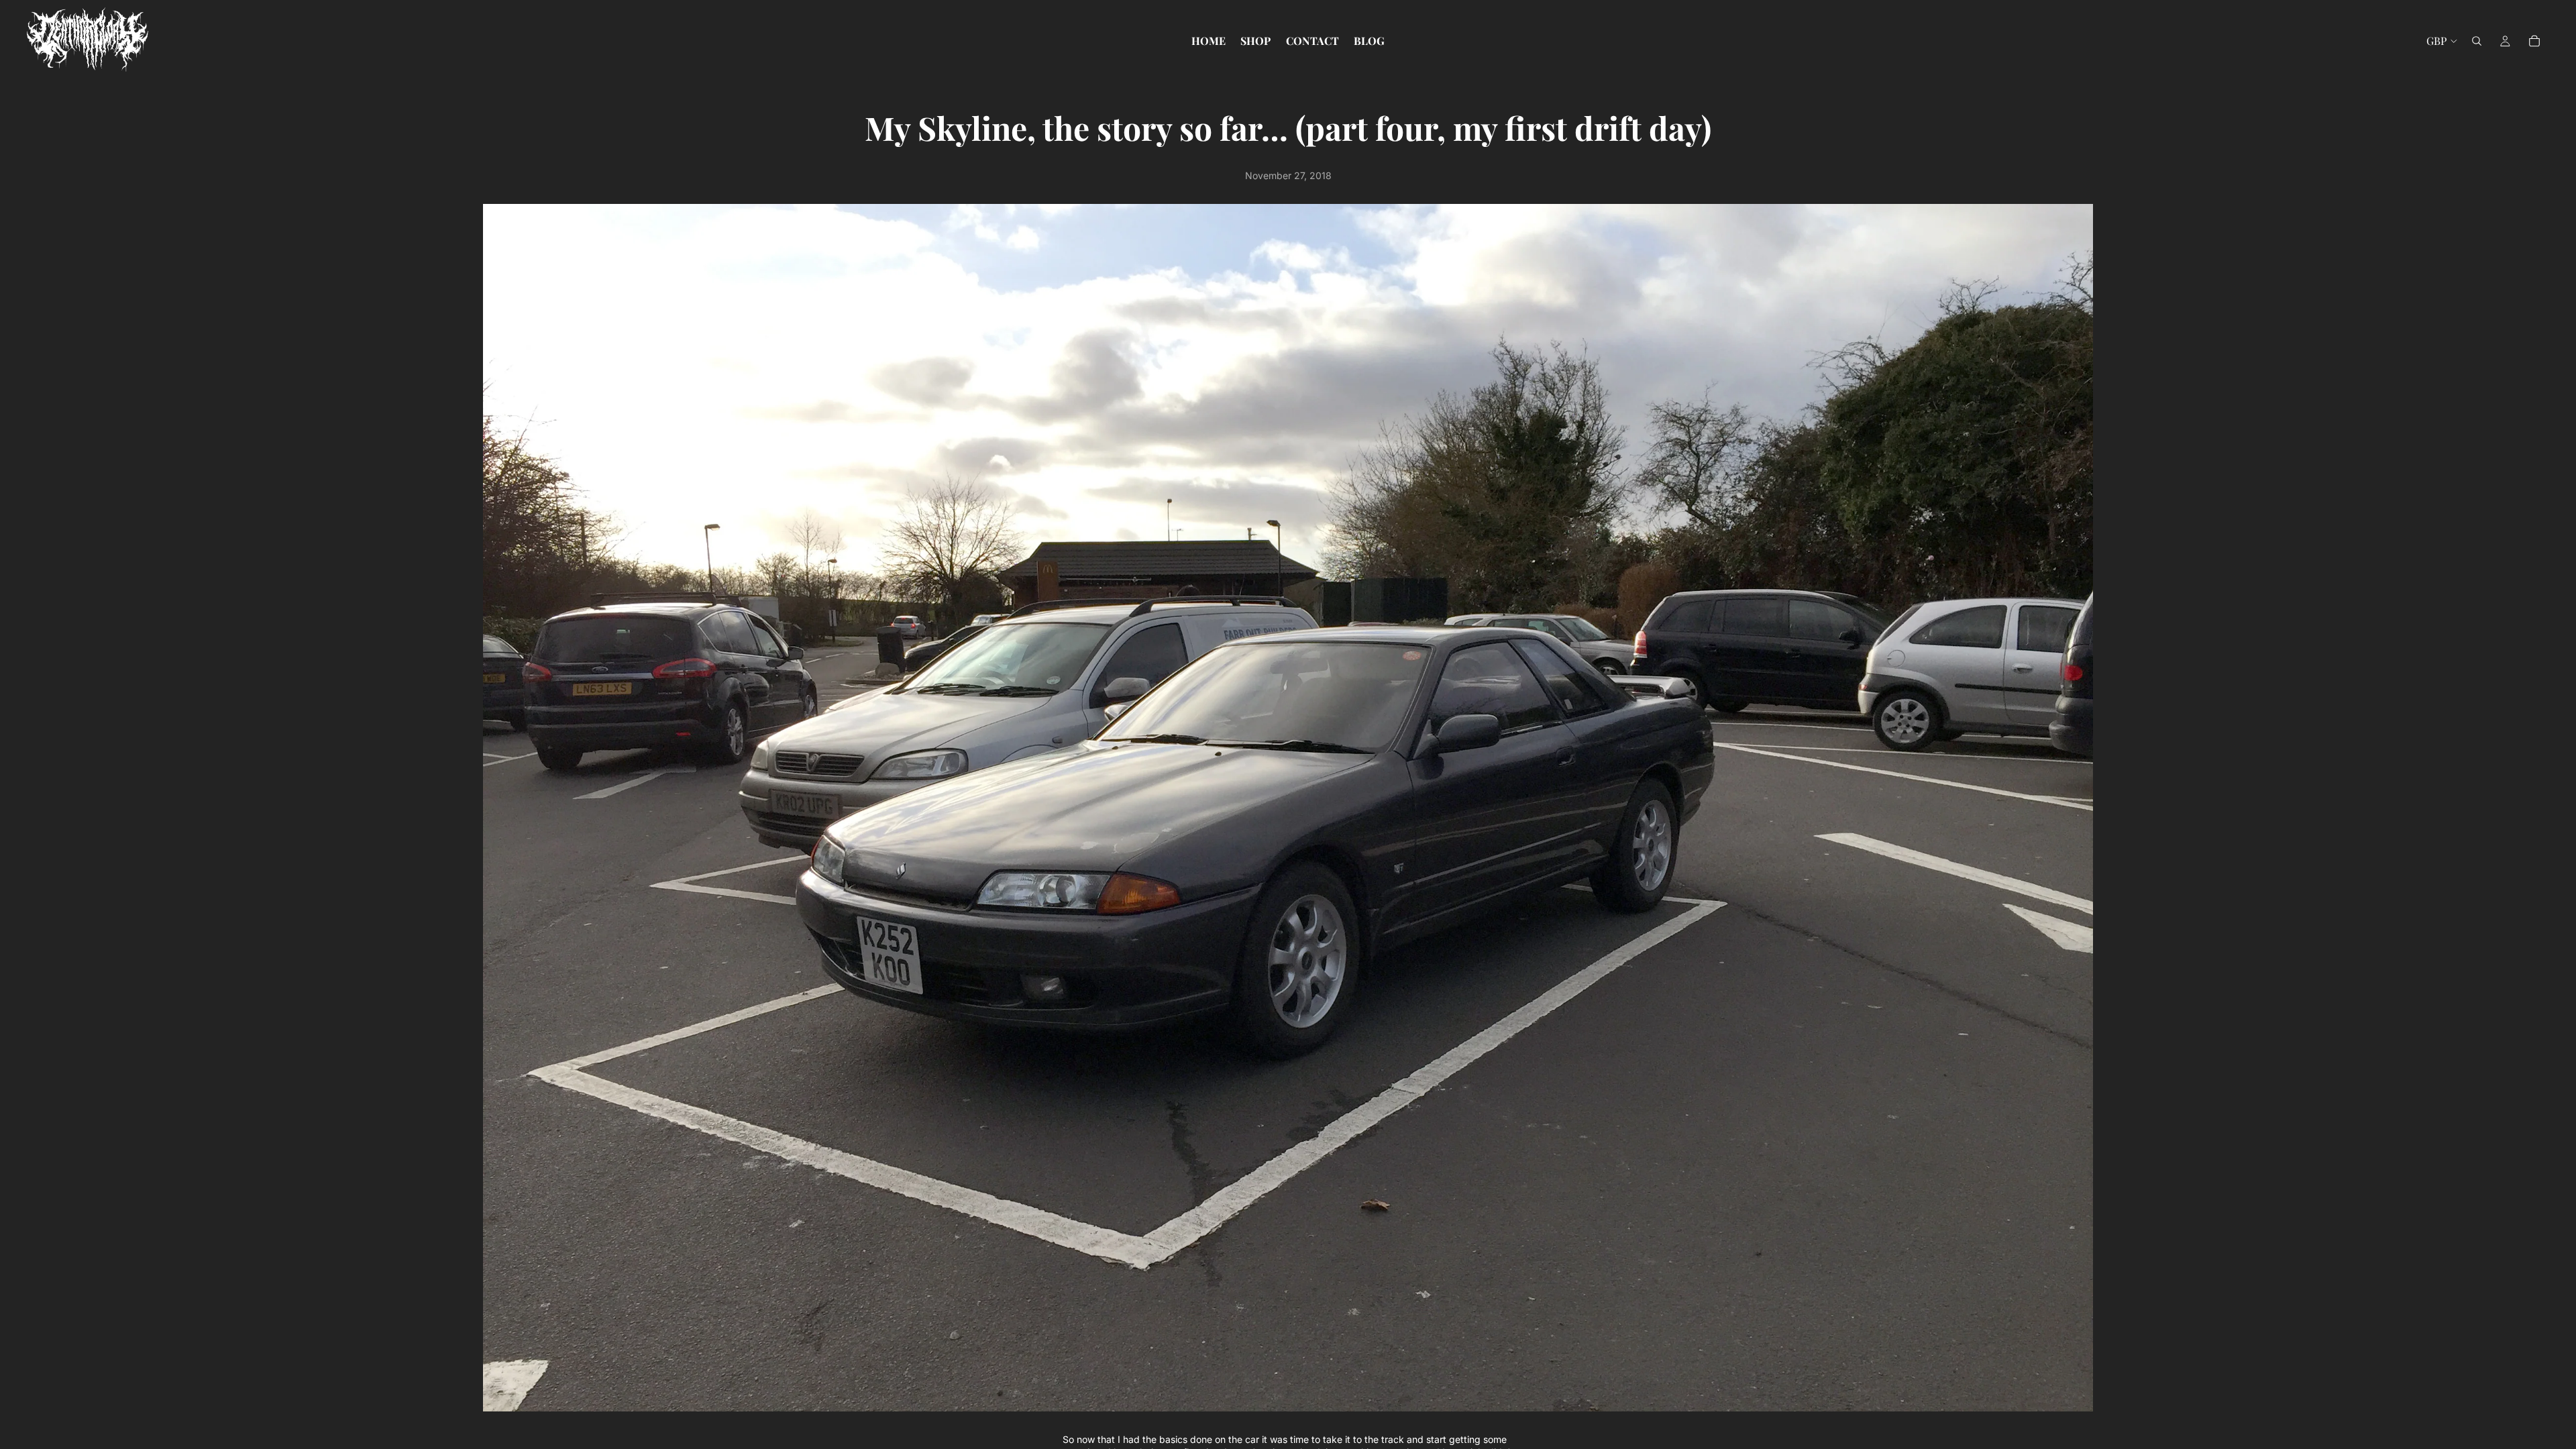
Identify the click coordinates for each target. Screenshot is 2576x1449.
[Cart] (2534, 41)
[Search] (2477, 41)
